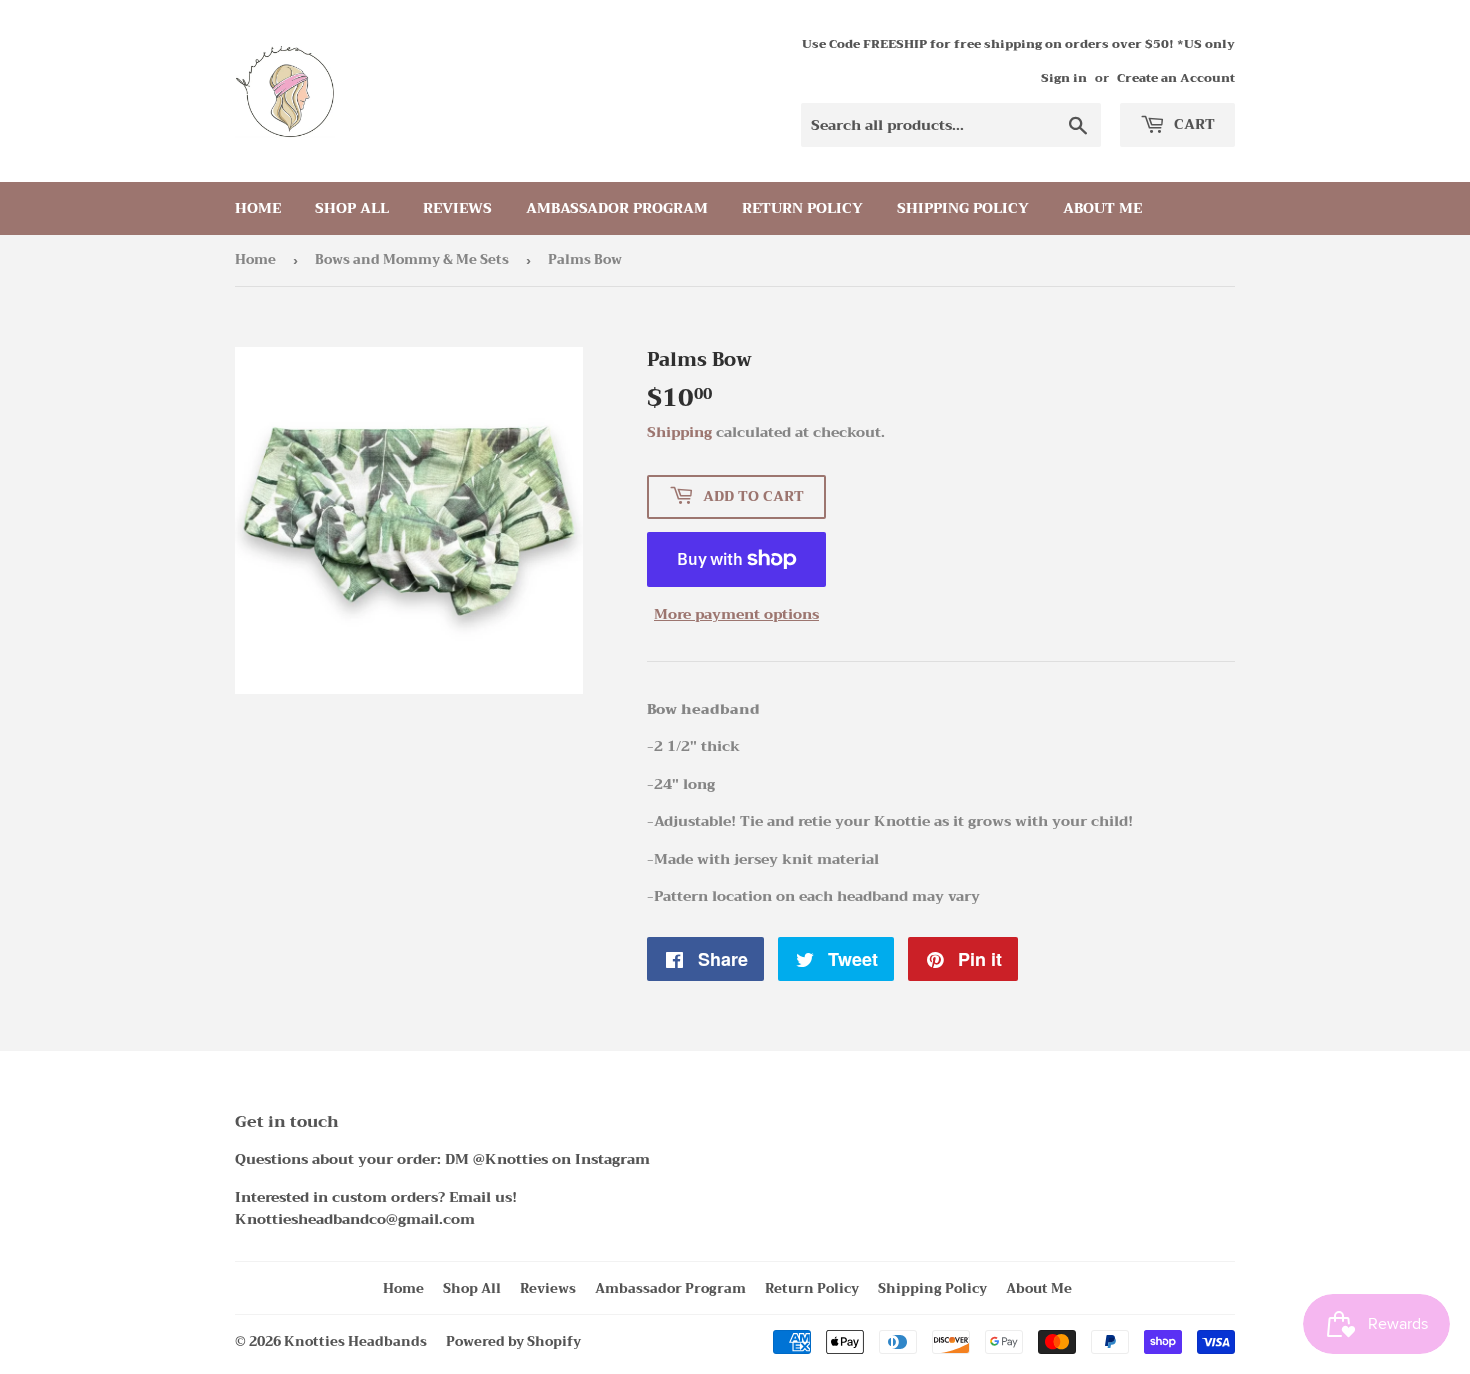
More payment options (736, 614)
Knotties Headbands (355, 1341)
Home (258, 208)
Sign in (1064, 78)
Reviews (457, 208)
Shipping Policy (963, 208)
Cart (1192, 124)
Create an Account (1176, 78)
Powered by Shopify (513, 1341)
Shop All (352, 208)
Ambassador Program (617, 208)
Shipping (679, 432)
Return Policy (802, 208)
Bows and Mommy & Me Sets (412, 259)
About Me (1102, 208)
